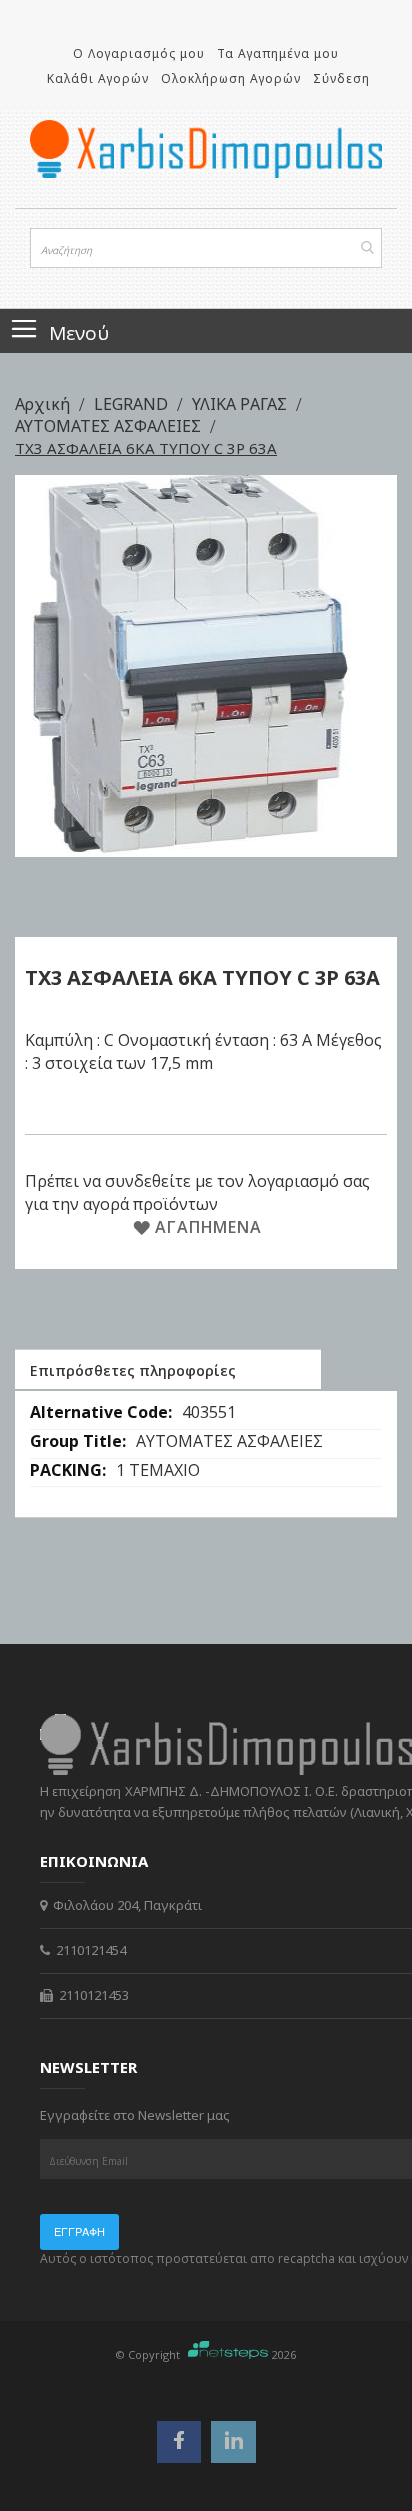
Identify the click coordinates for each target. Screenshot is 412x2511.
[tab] (168, 1369)
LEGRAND (133, 404)
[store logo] (206, 149)
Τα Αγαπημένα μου (278, 53)
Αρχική (44, 404)
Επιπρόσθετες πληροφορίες (133, 1370)
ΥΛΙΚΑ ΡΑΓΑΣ (241, 404)
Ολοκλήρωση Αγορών (231, 78)
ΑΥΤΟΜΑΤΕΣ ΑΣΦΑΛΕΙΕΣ (110, 426)
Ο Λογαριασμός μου (139, 53)
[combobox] (206, 248)
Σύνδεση (341, 78)
